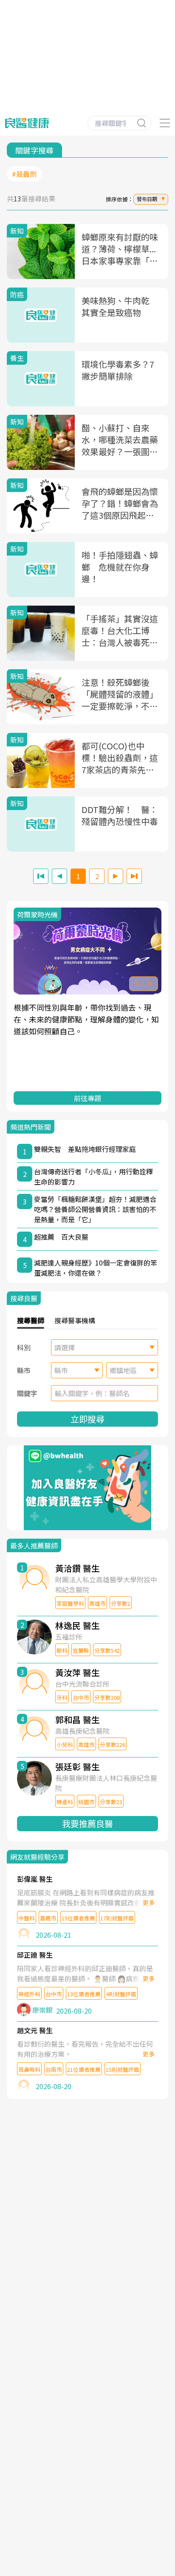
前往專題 (87, 1098)
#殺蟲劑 (24, 174)
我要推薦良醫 (87, 1823)
